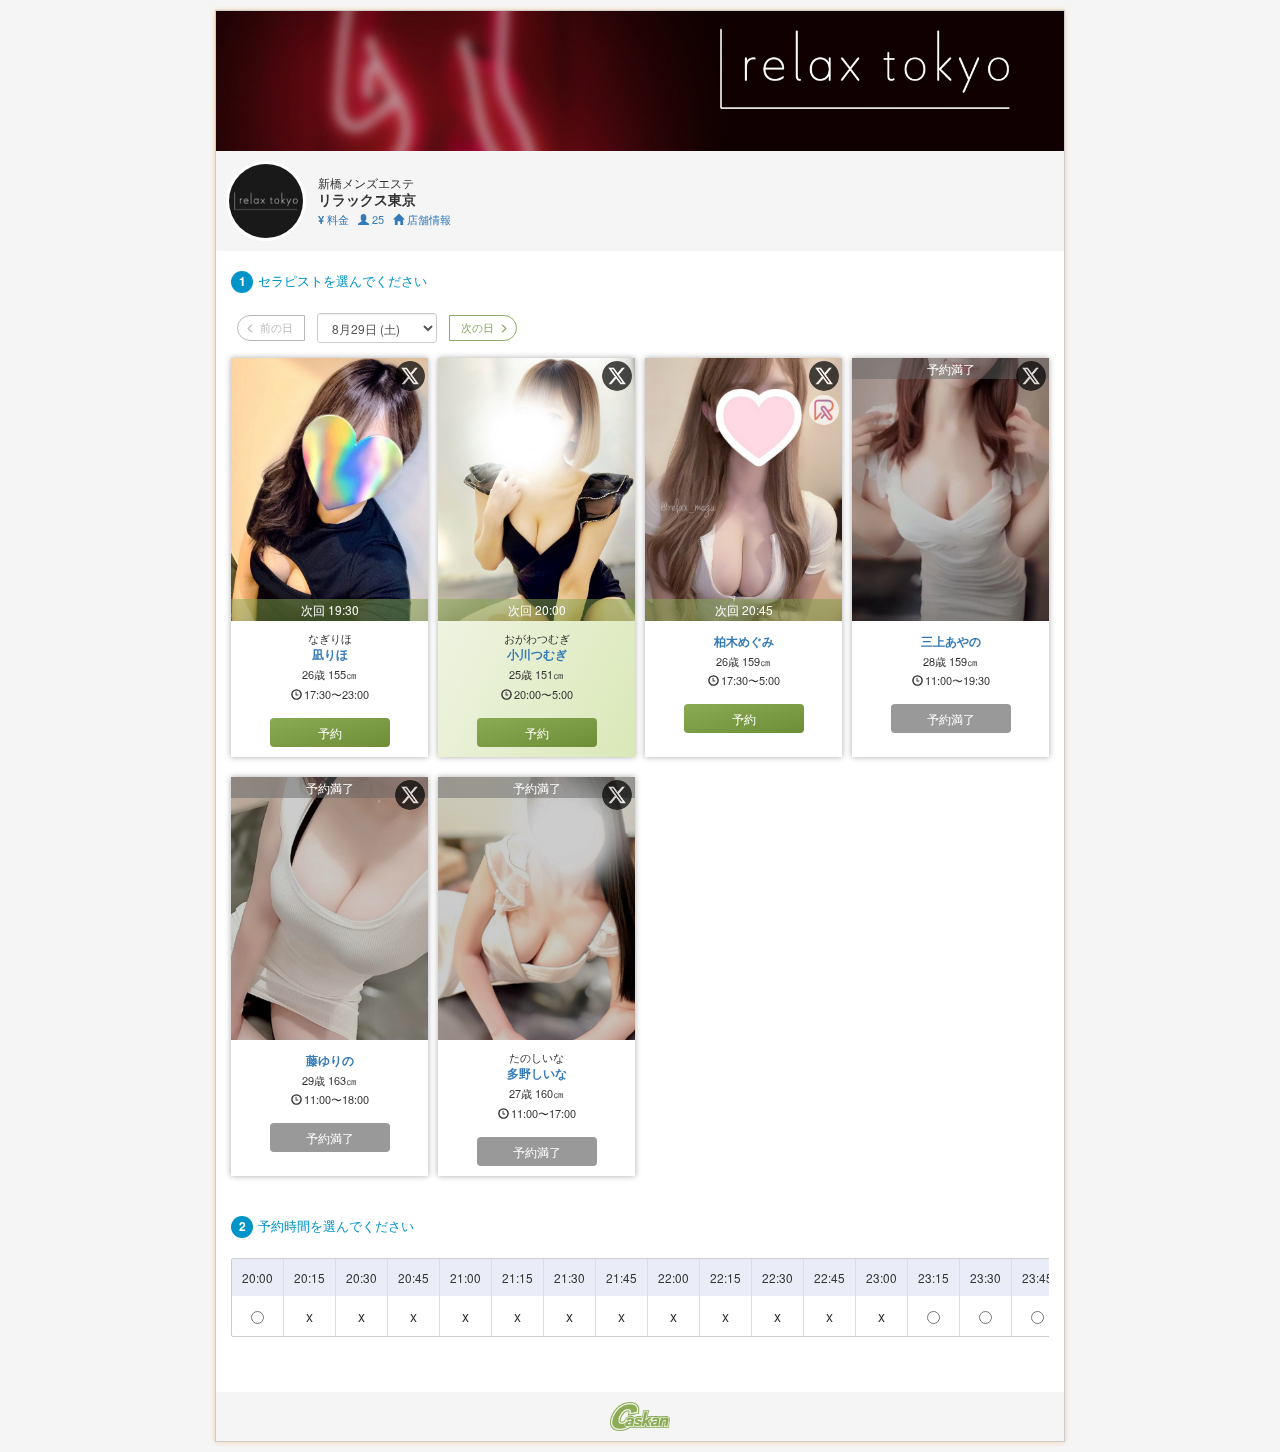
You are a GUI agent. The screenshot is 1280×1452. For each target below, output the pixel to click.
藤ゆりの (330, 1060)
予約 (330, 732)
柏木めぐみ (744, 641)
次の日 (476, 327)
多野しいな (537, 1073)
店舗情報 (427, 219)
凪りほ (330, 654)
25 (376, 219)
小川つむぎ (537, 654)
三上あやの (951, 641)
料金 (333, 219)
